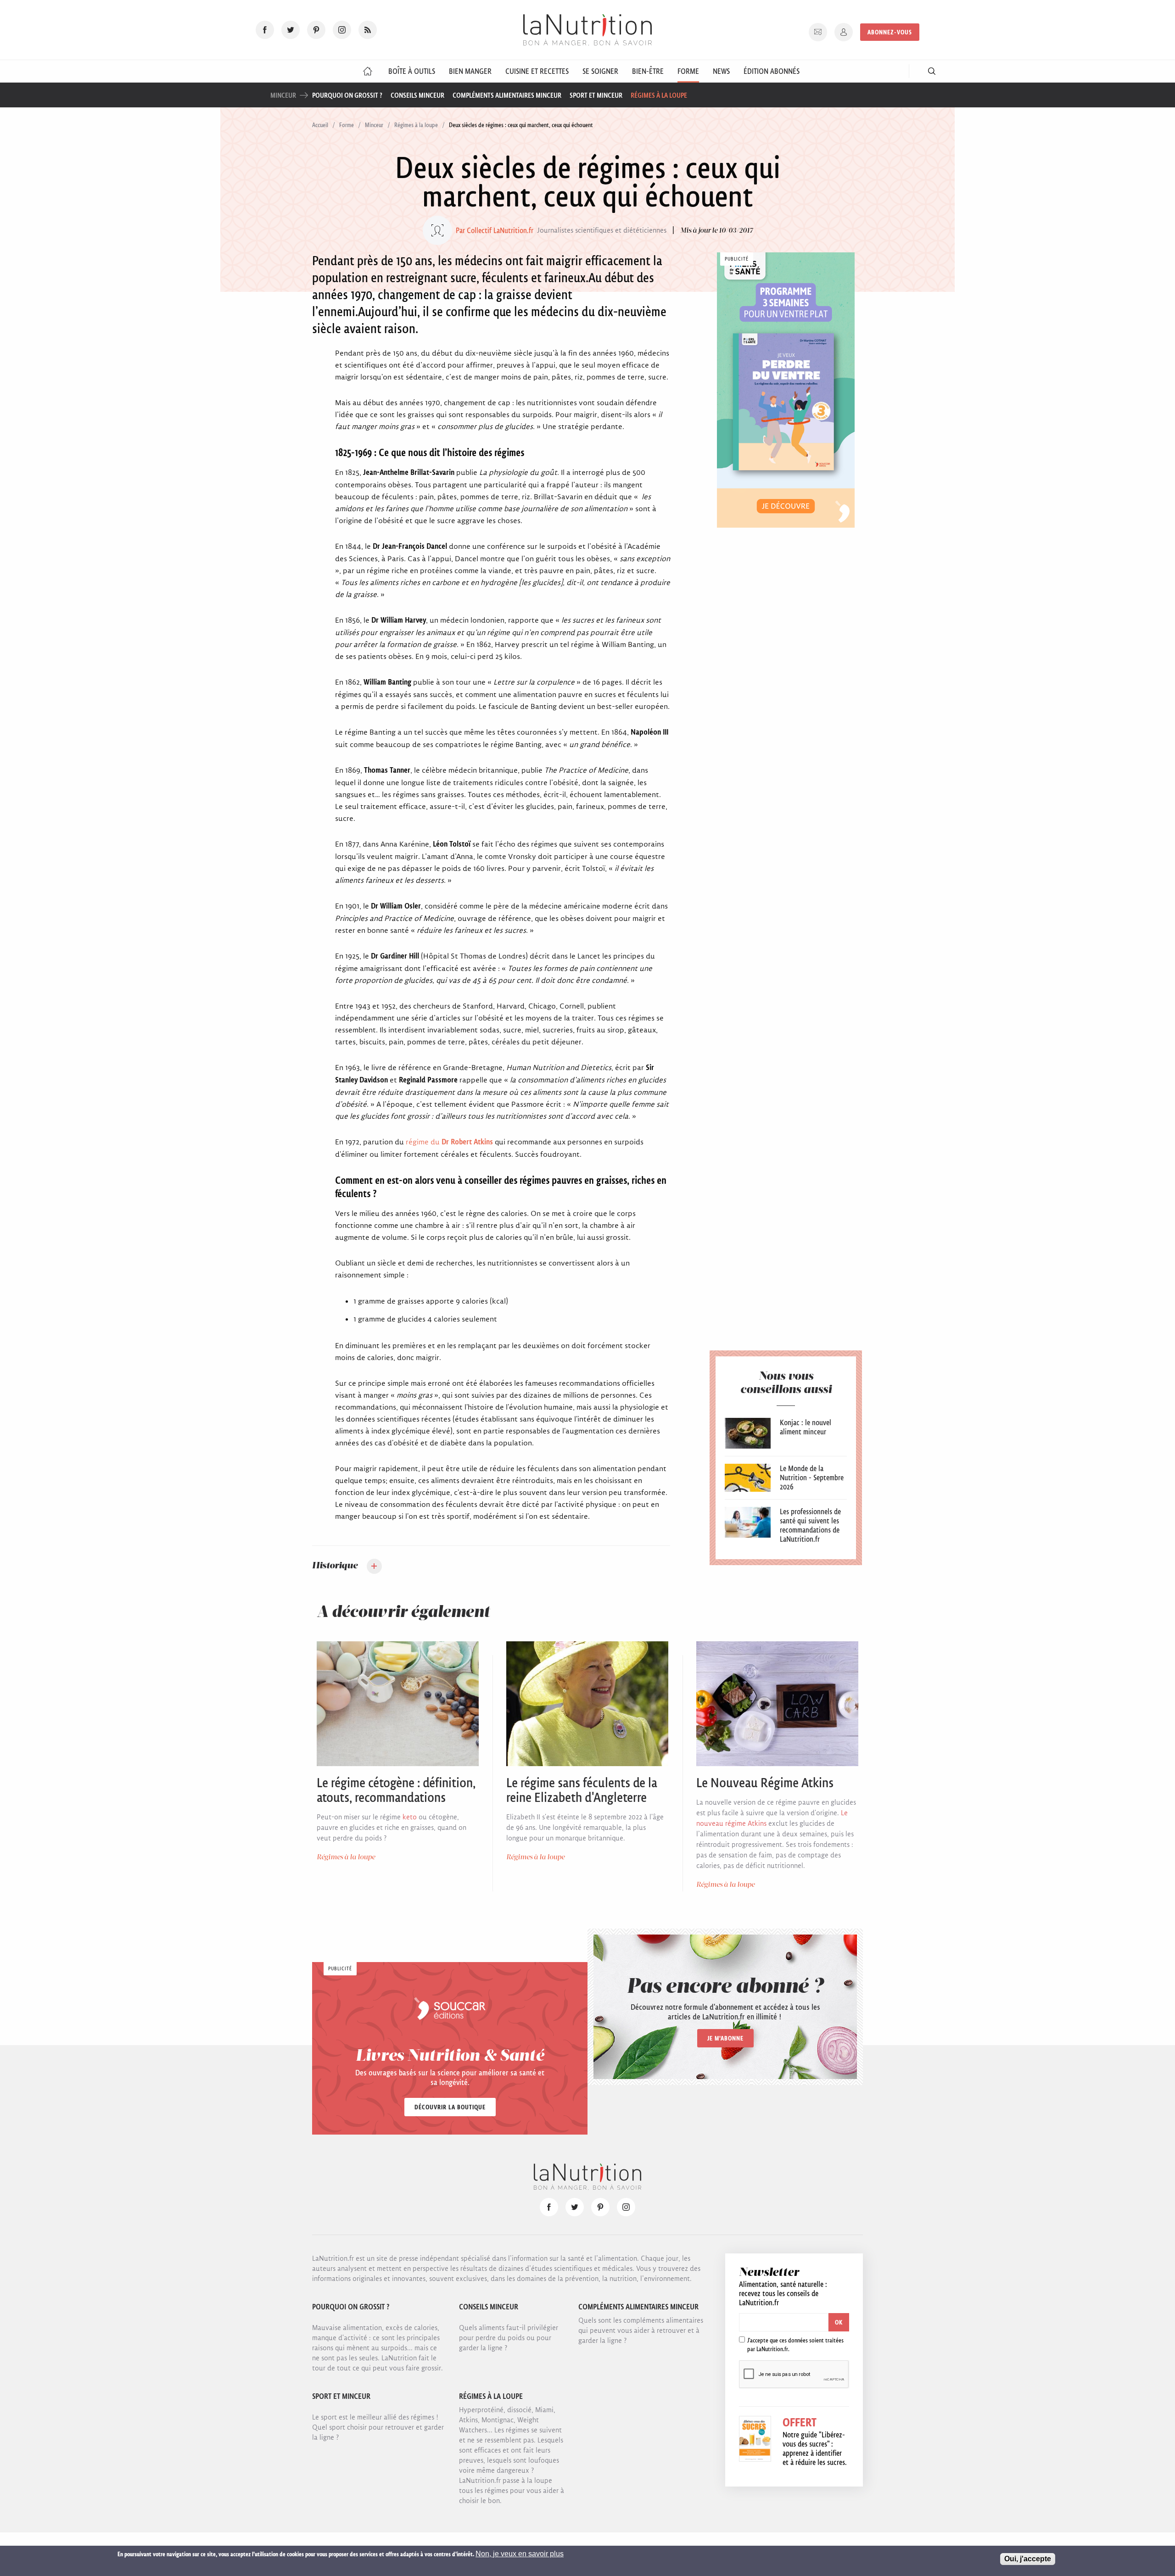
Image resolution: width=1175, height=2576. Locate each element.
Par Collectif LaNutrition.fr (495, 230)
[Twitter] (291, 30)
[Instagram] (342, 30)
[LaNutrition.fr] (587, 30)
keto (410, 1817)
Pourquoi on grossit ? (347, 95)
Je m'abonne (725, 2038)
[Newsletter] (818, 32)
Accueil (320, 125)
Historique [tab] (335, 1566)
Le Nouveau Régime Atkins (765, 1783)
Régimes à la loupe (659, 95)
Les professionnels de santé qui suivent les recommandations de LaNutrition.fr (810, 1525)
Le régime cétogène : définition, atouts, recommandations (396, 1790)
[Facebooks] (265, 30)
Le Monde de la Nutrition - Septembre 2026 (812, 1478)
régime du (449, 1142)
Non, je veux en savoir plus (520, 2554)
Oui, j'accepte (1028, 2559)
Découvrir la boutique (450, 2107)
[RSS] (368, 30)
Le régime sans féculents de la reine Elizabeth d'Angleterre (582, 1790)
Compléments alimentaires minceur (507, 95)
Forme (347, 125)
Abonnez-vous (890, 32)
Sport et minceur (596, 95)
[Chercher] (932, 71)
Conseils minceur (417, 95)
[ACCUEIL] (368, 71)
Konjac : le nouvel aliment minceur (806, 1427)
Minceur (374, 125)
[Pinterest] (316, 30)
